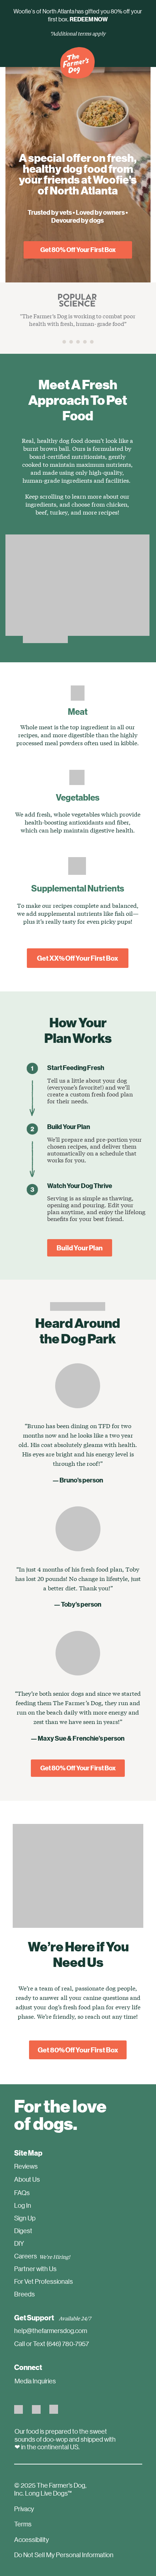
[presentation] (64, 342)
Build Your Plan (80, 1248)
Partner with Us (35, 2269)
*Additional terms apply (78, 33)
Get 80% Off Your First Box (78, 249)
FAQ (20, 2193)
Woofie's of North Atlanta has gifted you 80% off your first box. (78, 15)
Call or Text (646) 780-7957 (52, 2344)
